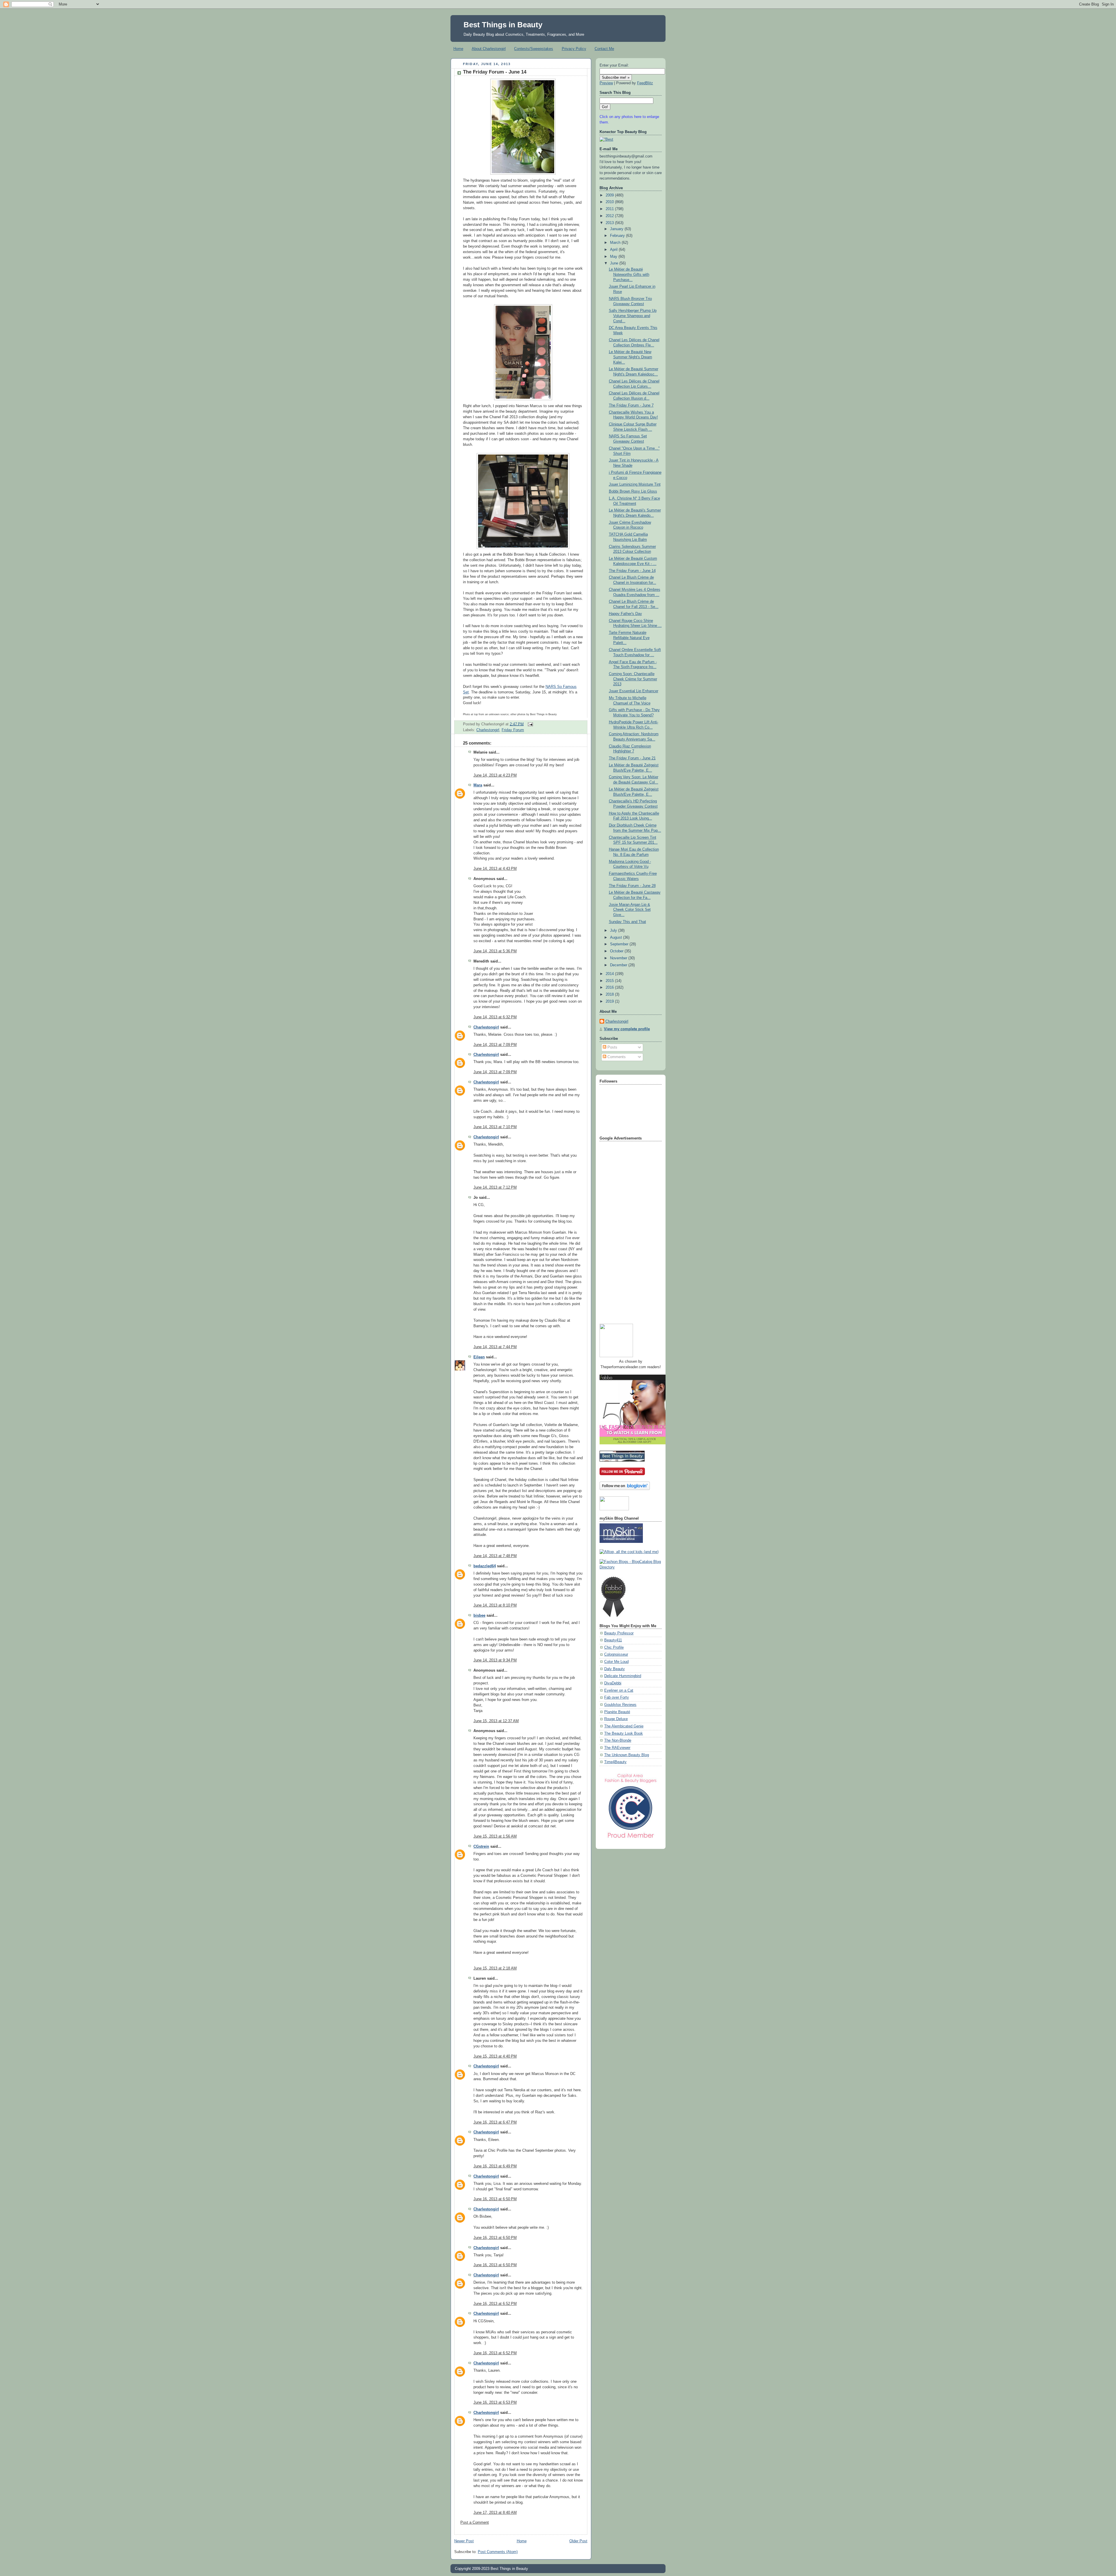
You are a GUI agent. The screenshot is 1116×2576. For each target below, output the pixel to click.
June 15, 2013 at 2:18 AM (495, 1968)
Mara (478, 785)
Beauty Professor (619, 1633)
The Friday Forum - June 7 (631, 405)
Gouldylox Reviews (620, 1705)
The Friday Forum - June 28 (632, 886)
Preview (606, 83)
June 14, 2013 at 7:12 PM (495, 1187)
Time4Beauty (615, 1762)
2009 (610, 195)
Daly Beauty (615, 1669)
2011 (610, 209)
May (614, 257)
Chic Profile (614, 1647)
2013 (610, 223)
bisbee (479, 1616)
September (620, 944)
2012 (610, 216)
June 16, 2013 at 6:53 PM (495, 2403)
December (619, 965)
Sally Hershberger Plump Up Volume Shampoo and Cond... (633, 316)
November (619, 958)
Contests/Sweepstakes (534, 49)
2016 (610, 988)
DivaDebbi (613, 1683)
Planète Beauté (617, 1712)
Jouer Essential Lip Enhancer (634, 691)
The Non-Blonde (618, 1740)
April (614, 250)
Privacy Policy (574, 49)
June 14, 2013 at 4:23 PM (495, 775)
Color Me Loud (616, 1662)
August (617, 938)
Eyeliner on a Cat (619, 1691)
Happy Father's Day (625, 614)
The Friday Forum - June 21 (632, 758)
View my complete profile (627, 1029)
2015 (610, 981)
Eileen (479, 1357)
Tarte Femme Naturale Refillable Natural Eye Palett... (629, 638)
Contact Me (604, 49)
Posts (612, 1047)
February (618, 236)
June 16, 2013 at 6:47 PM (495, 2122)
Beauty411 (613, 1640)
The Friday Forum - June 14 (495, 72)
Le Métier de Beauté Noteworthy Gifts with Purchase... (629, 274)
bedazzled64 (485, 1566)
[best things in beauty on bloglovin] (625, 1489)
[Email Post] (530, 724)
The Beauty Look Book (624, 1734)
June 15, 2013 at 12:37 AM (496, 1721)
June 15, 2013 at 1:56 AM (495, 1836)
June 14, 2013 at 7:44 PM (495, 1347)
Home (458, 49)
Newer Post (464, 2541)
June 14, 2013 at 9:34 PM (495, 1660)
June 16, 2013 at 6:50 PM (495, 2199)
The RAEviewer (617, 1748)
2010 (610, 202)
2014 (610, 974)
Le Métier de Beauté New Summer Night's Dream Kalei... (631, 357)
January (617, 229)
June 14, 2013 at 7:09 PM (495, 1045)
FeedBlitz (645, 83)
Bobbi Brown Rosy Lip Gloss (633, 491)
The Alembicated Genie (624, 1726)
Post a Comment (475, 2523)
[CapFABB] (631, 1839)
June (615, 263)
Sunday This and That (627, 922)
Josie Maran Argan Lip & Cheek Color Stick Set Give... (630, 910)
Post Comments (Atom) (498, 2552)
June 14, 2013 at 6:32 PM (495, 1017)
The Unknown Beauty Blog (627, 1755)
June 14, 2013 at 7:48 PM (495, 1556)
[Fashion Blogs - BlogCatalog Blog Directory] (631, 1567)
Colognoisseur (616, 1654)
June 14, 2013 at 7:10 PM (495, 1127)
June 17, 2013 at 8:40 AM (495, 2513)
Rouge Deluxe (616, 1719)
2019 (610, 1001)
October (617, 951)
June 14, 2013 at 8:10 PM (495, 1605)
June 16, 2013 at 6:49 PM (495, 2166)
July (614, 931)
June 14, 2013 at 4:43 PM (495, 869)
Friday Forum (513, 730)
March (616, 243)
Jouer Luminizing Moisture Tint (635, 484)
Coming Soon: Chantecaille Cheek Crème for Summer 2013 (633, 679)
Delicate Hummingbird (623, 1676)
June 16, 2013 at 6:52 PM (495, 2304)
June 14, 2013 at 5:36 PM (495, 951)
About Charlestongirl (489, 49)
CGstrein (481, 1847)
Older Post (578, 2541)
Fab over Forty (617, 1697)
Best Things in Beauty (503, 25)
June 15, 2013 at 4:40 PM (495, 2056)
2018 (610, 994)
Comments (616, 1057)
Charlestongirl (488, 730)
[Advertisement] (623, 1230)
